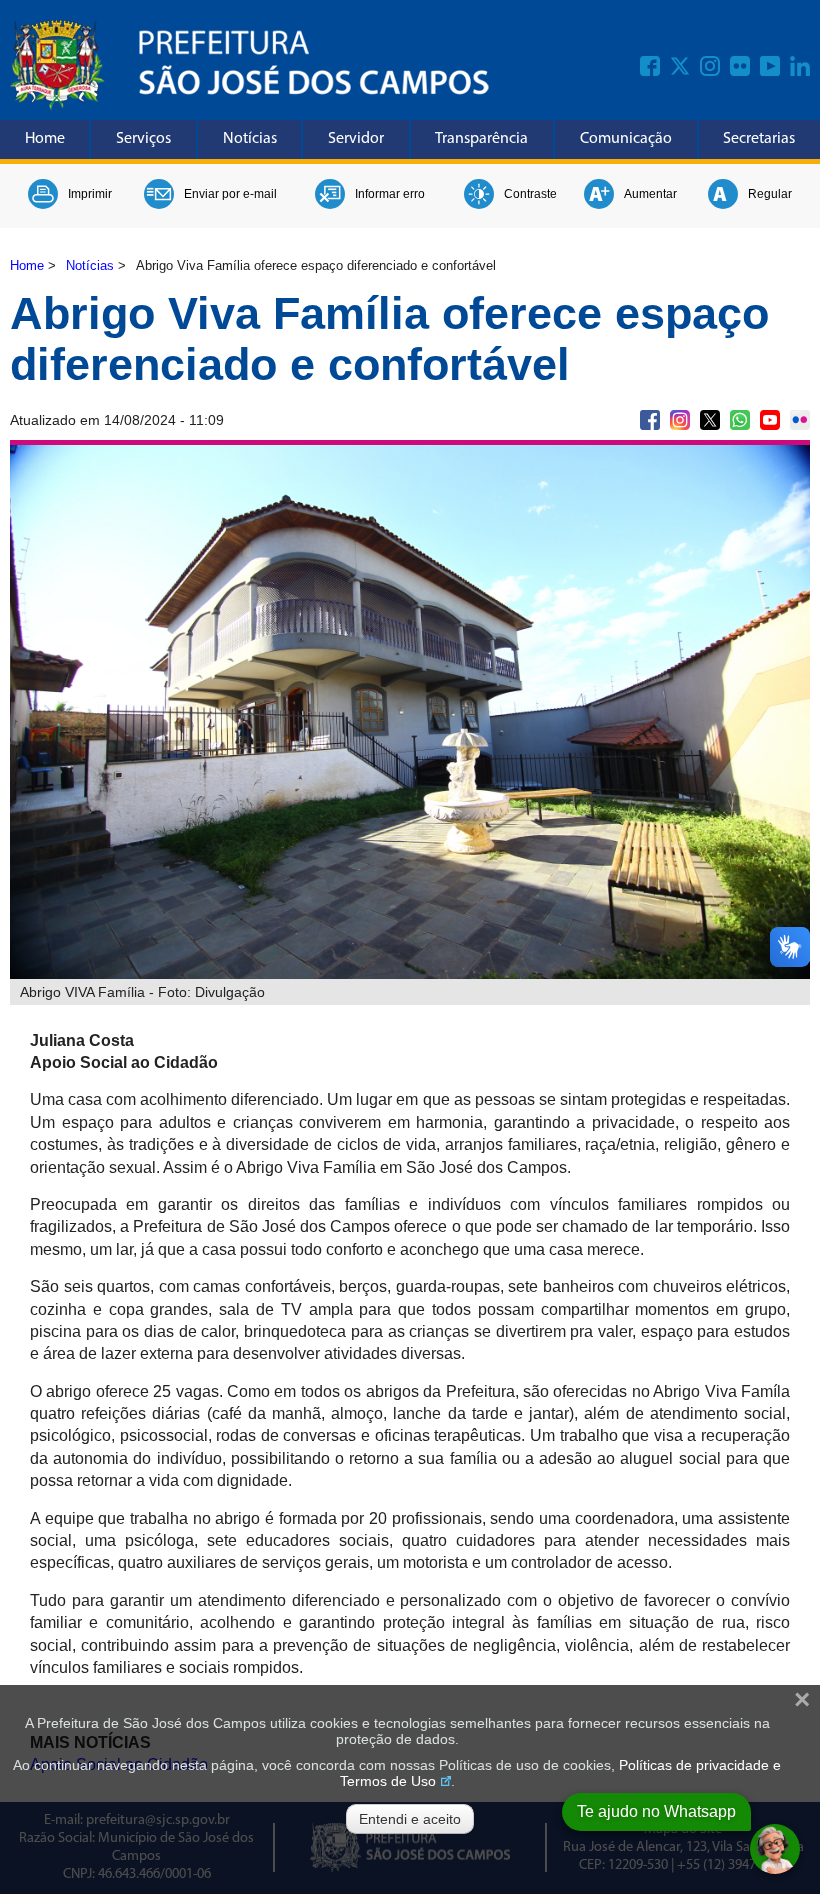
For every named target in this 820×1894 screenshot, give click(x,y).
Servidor (356, 139)
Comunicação (626, 139)
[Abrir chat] (775, 1849)
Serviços (143, 139)
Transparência (481, 139)
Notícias (250, 139)
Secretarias (759, 139)
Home (45, 139)
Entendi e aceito (410, 1819)
